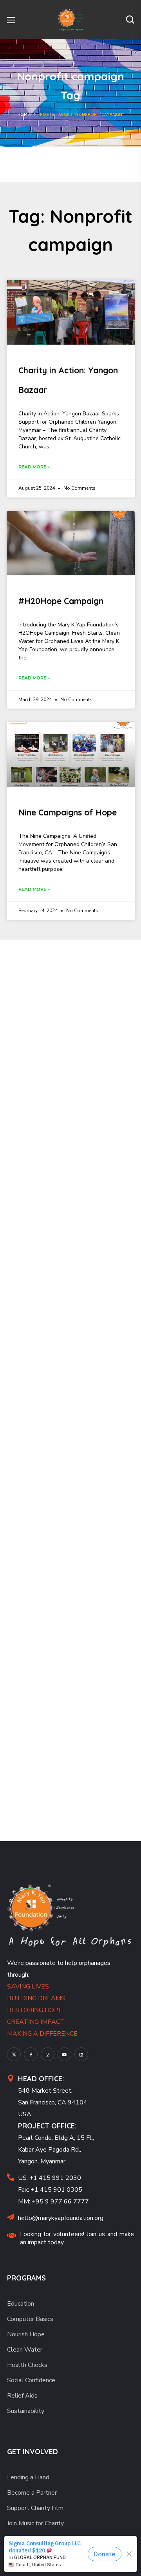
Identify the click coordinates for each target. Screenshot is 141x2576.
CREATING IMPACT (36, 2022)
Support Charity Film (35, 2508)
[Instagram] (48, 2054)
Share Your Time (30, 2569)
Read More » (34, 467)
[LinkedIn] (81, 2054)
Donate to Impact (32, 2539)
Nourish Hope (26, 2334)
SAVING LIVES (28, 1987)
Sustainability (26, 2411)
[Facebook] (31, 2054)
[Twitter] (14, 2054)
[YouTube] (64, 2054)
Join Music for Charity (35, 2523)
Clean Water (25, 2350)
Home (23, 115)
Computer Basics (30, 2319)
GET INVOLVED (33, 2452)
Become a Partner (32, 2493)
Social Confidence (31, 2380)
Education (21, 2304)
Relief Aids (22, 2396)
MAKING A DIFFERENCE (42, 2034)
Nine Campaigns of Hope (68, 812)
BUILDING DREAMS (36, 1998)
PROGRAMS (26, 2278)
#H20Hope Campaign (61, 601)
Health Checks (27, 2365)
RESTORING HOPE (35, 2010)
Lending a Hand (28, 2477)
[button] (130, 20)
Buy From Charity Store (39, 2554)
